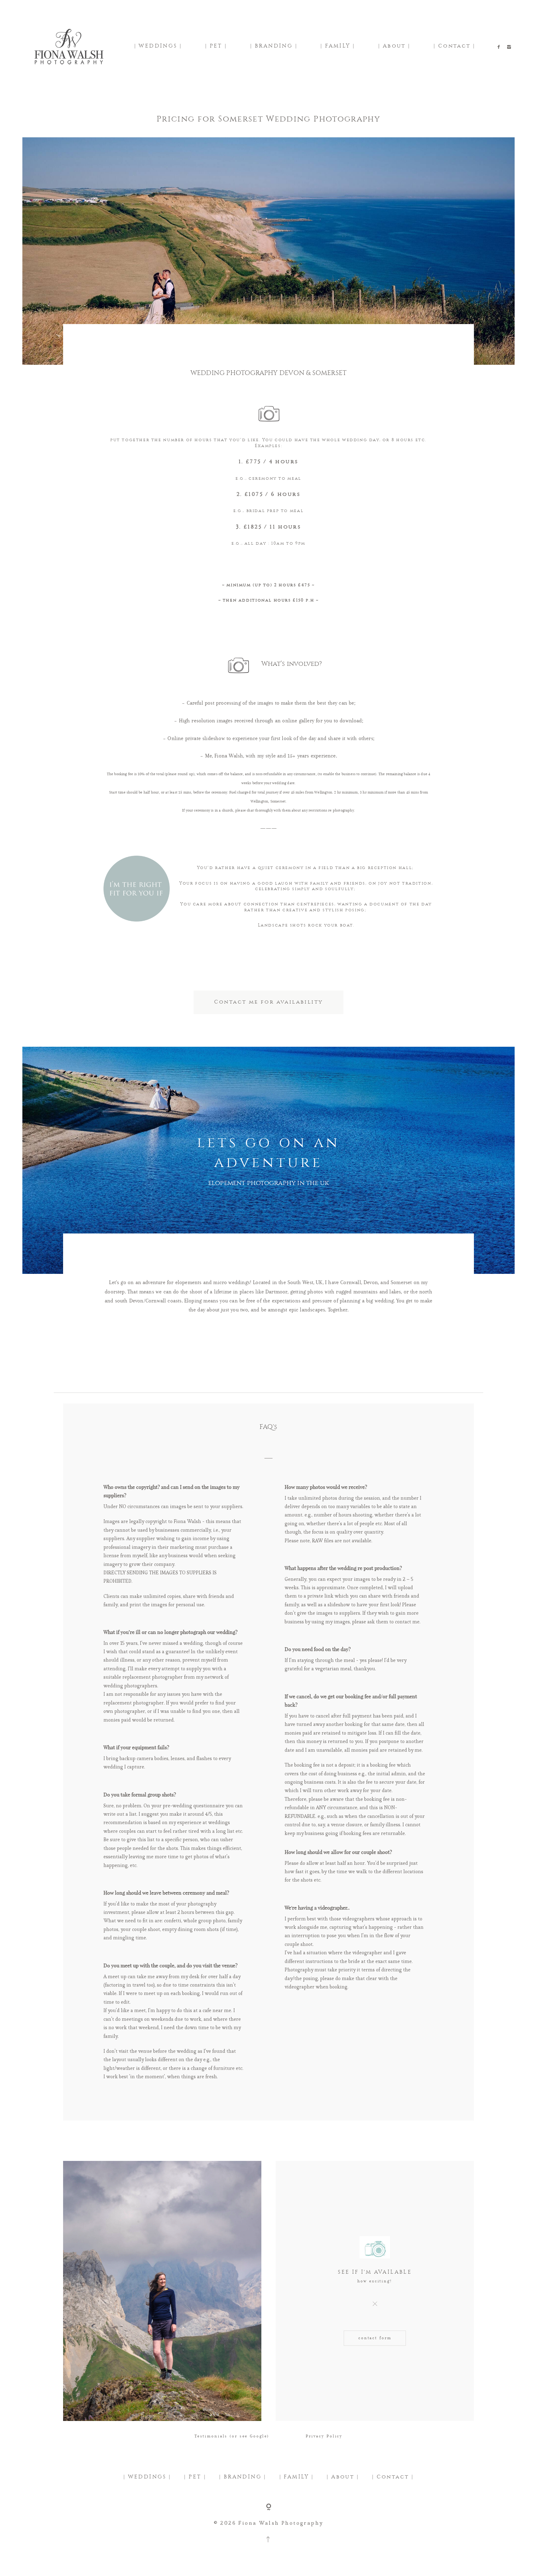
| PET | (216, 46)
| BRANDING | (274, 46)
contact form (375, 2338)
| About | (394, 46)
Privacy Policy (324, 2436)
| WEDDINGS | (158, 46)
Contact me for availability (269, 1002)
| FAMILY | (338, 46)
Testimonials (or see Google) (232, 2436)
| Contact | (454, 46)
